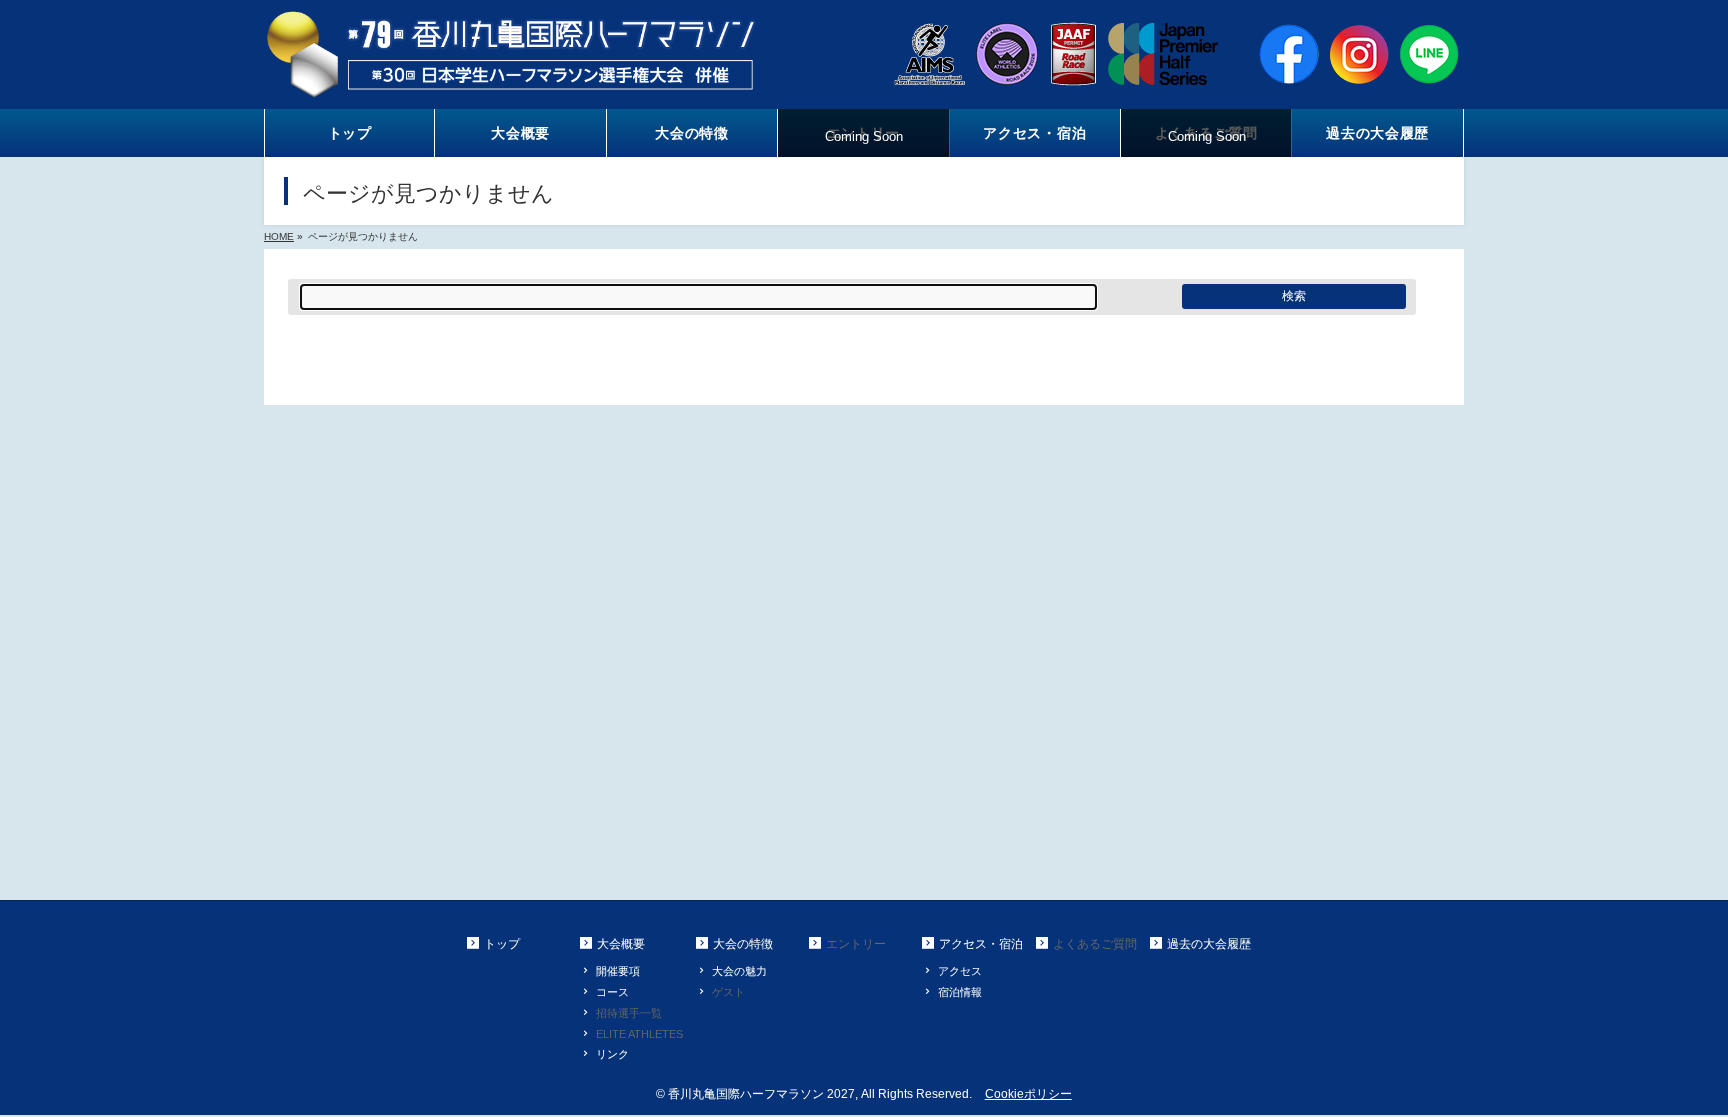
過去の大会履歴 (1209, 944)
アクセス (960, 971)
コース (612, 992)
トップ (502, 944)
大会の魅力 (739, 971)
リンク (612, 1054)
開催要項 (618, 971)
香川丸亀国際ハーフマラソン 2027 (761, 1094)
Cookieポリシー (1028, 1094)
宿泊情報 (960, 992)
